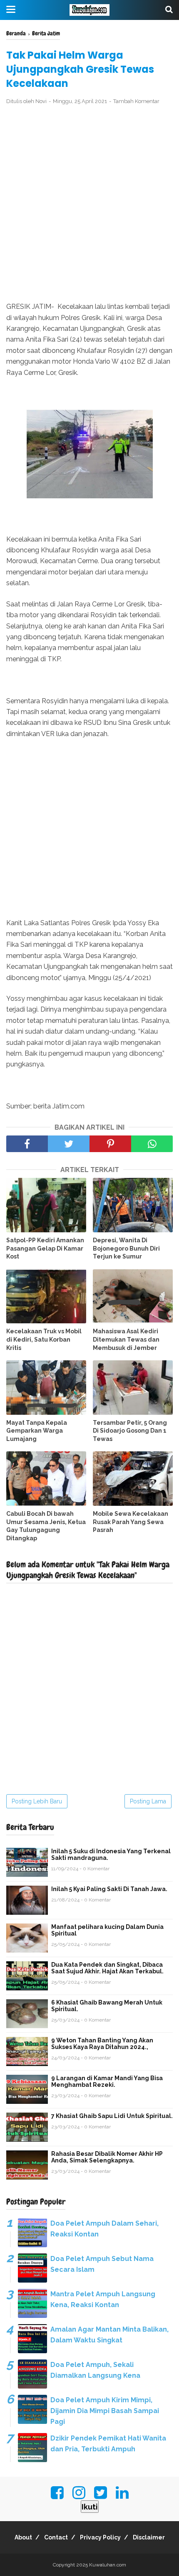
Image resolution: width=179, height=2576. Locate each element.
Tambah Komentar (136, 101)
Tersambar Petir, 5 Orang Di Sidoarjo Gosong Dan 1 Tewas (130, 1431)
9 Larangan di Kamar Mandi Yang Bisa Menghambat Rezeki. (107, 2081)
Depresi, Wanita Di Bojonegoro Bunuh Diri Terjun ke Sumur (126, 1248)
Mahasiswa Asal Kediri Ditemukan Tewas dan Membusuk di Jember (126, 1339)
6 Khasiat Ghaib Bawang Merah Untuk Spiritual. (107, 2006)
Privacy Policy (100, 2537)
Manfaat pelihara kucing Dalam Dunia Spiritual (107, 1930)
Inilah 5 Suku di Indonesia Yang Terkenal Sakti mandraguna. (111, 1854)
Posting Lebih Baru (37, 1801)
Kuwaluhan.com (108, 2565)
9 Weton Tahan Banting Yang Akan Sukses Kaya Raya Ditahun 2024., (102, 2044)
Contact (56, 2537)
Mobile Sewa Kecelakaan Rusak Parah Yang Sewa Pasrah (131, 1522)
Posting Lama (148, 1801)
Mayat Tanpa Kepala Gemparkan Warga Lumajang (37, 1431)
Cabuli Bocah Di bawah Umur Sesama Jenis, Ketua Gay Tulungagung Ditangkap (46, 1526)
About (23, 2537)
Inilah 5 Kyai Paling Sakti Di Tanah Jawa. (109, 1889)
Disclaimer (149, 2537)
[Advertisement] (89, 204)
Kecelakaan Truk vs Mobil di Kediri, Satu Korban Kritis (44, 1339)
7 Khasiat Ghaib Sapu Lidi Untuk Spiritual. (112, 2116)
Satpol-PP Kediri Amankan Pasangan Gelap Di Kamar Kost (45, 1248)
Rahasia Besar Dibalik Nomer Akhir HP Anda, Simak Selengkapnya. (107, 2157)
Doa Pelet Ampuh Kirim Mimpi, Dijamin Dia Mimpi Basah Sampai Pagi (105, 2411)
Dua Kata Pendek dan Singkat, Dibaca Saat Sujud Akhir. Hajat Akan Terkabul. (107, 1968)
